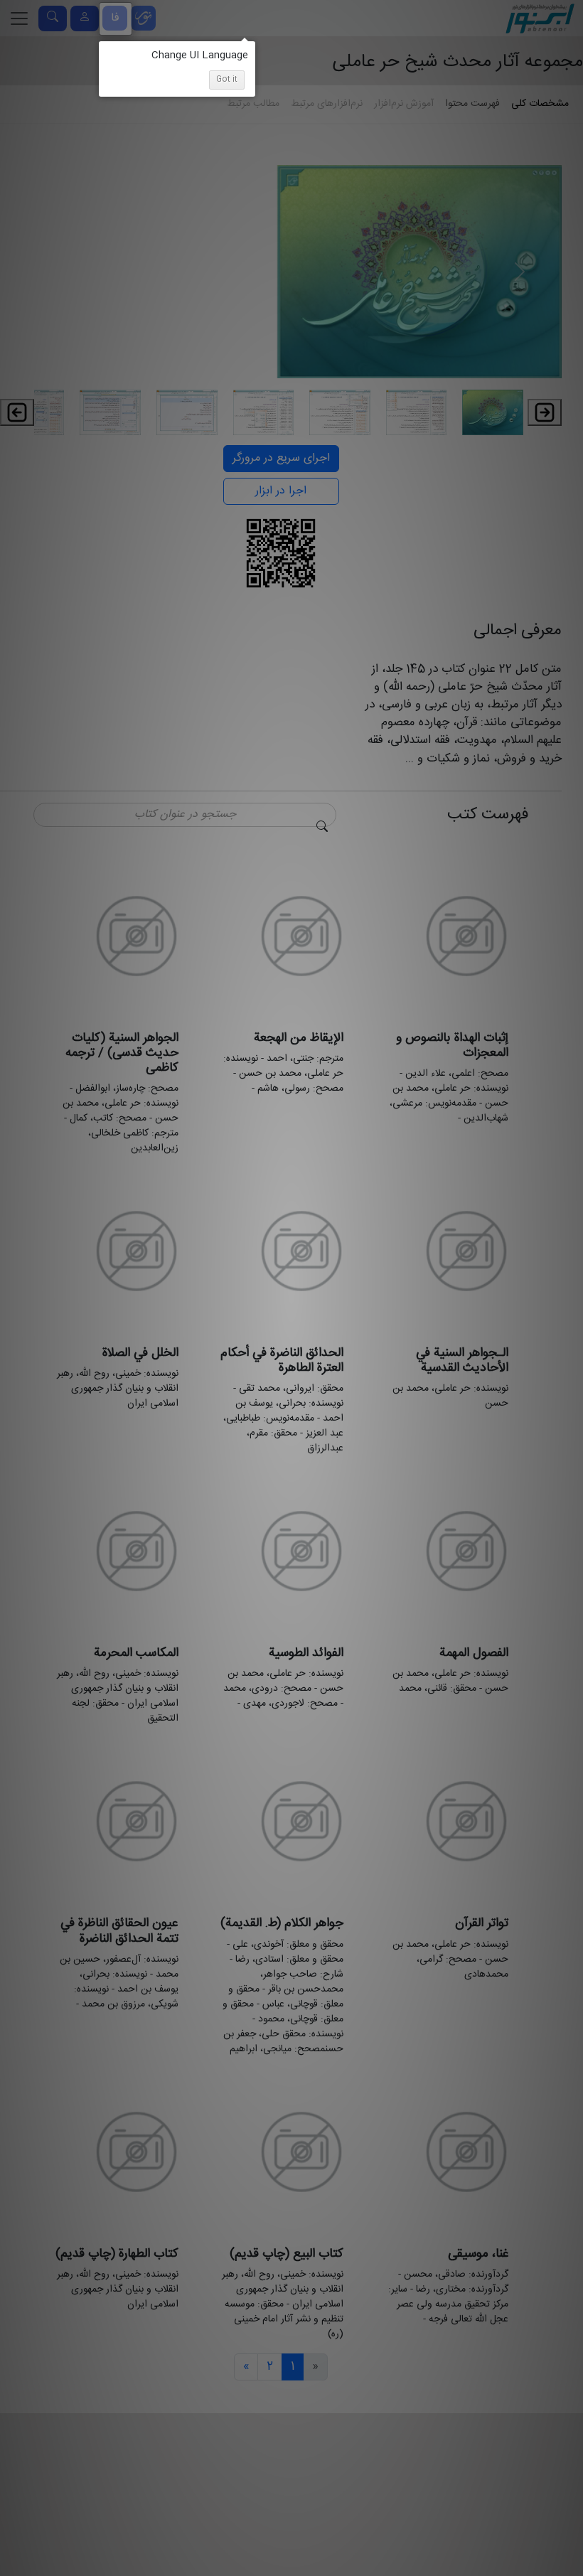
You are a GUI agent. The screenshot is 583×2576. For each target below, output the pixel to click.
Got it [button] (227, 80)
